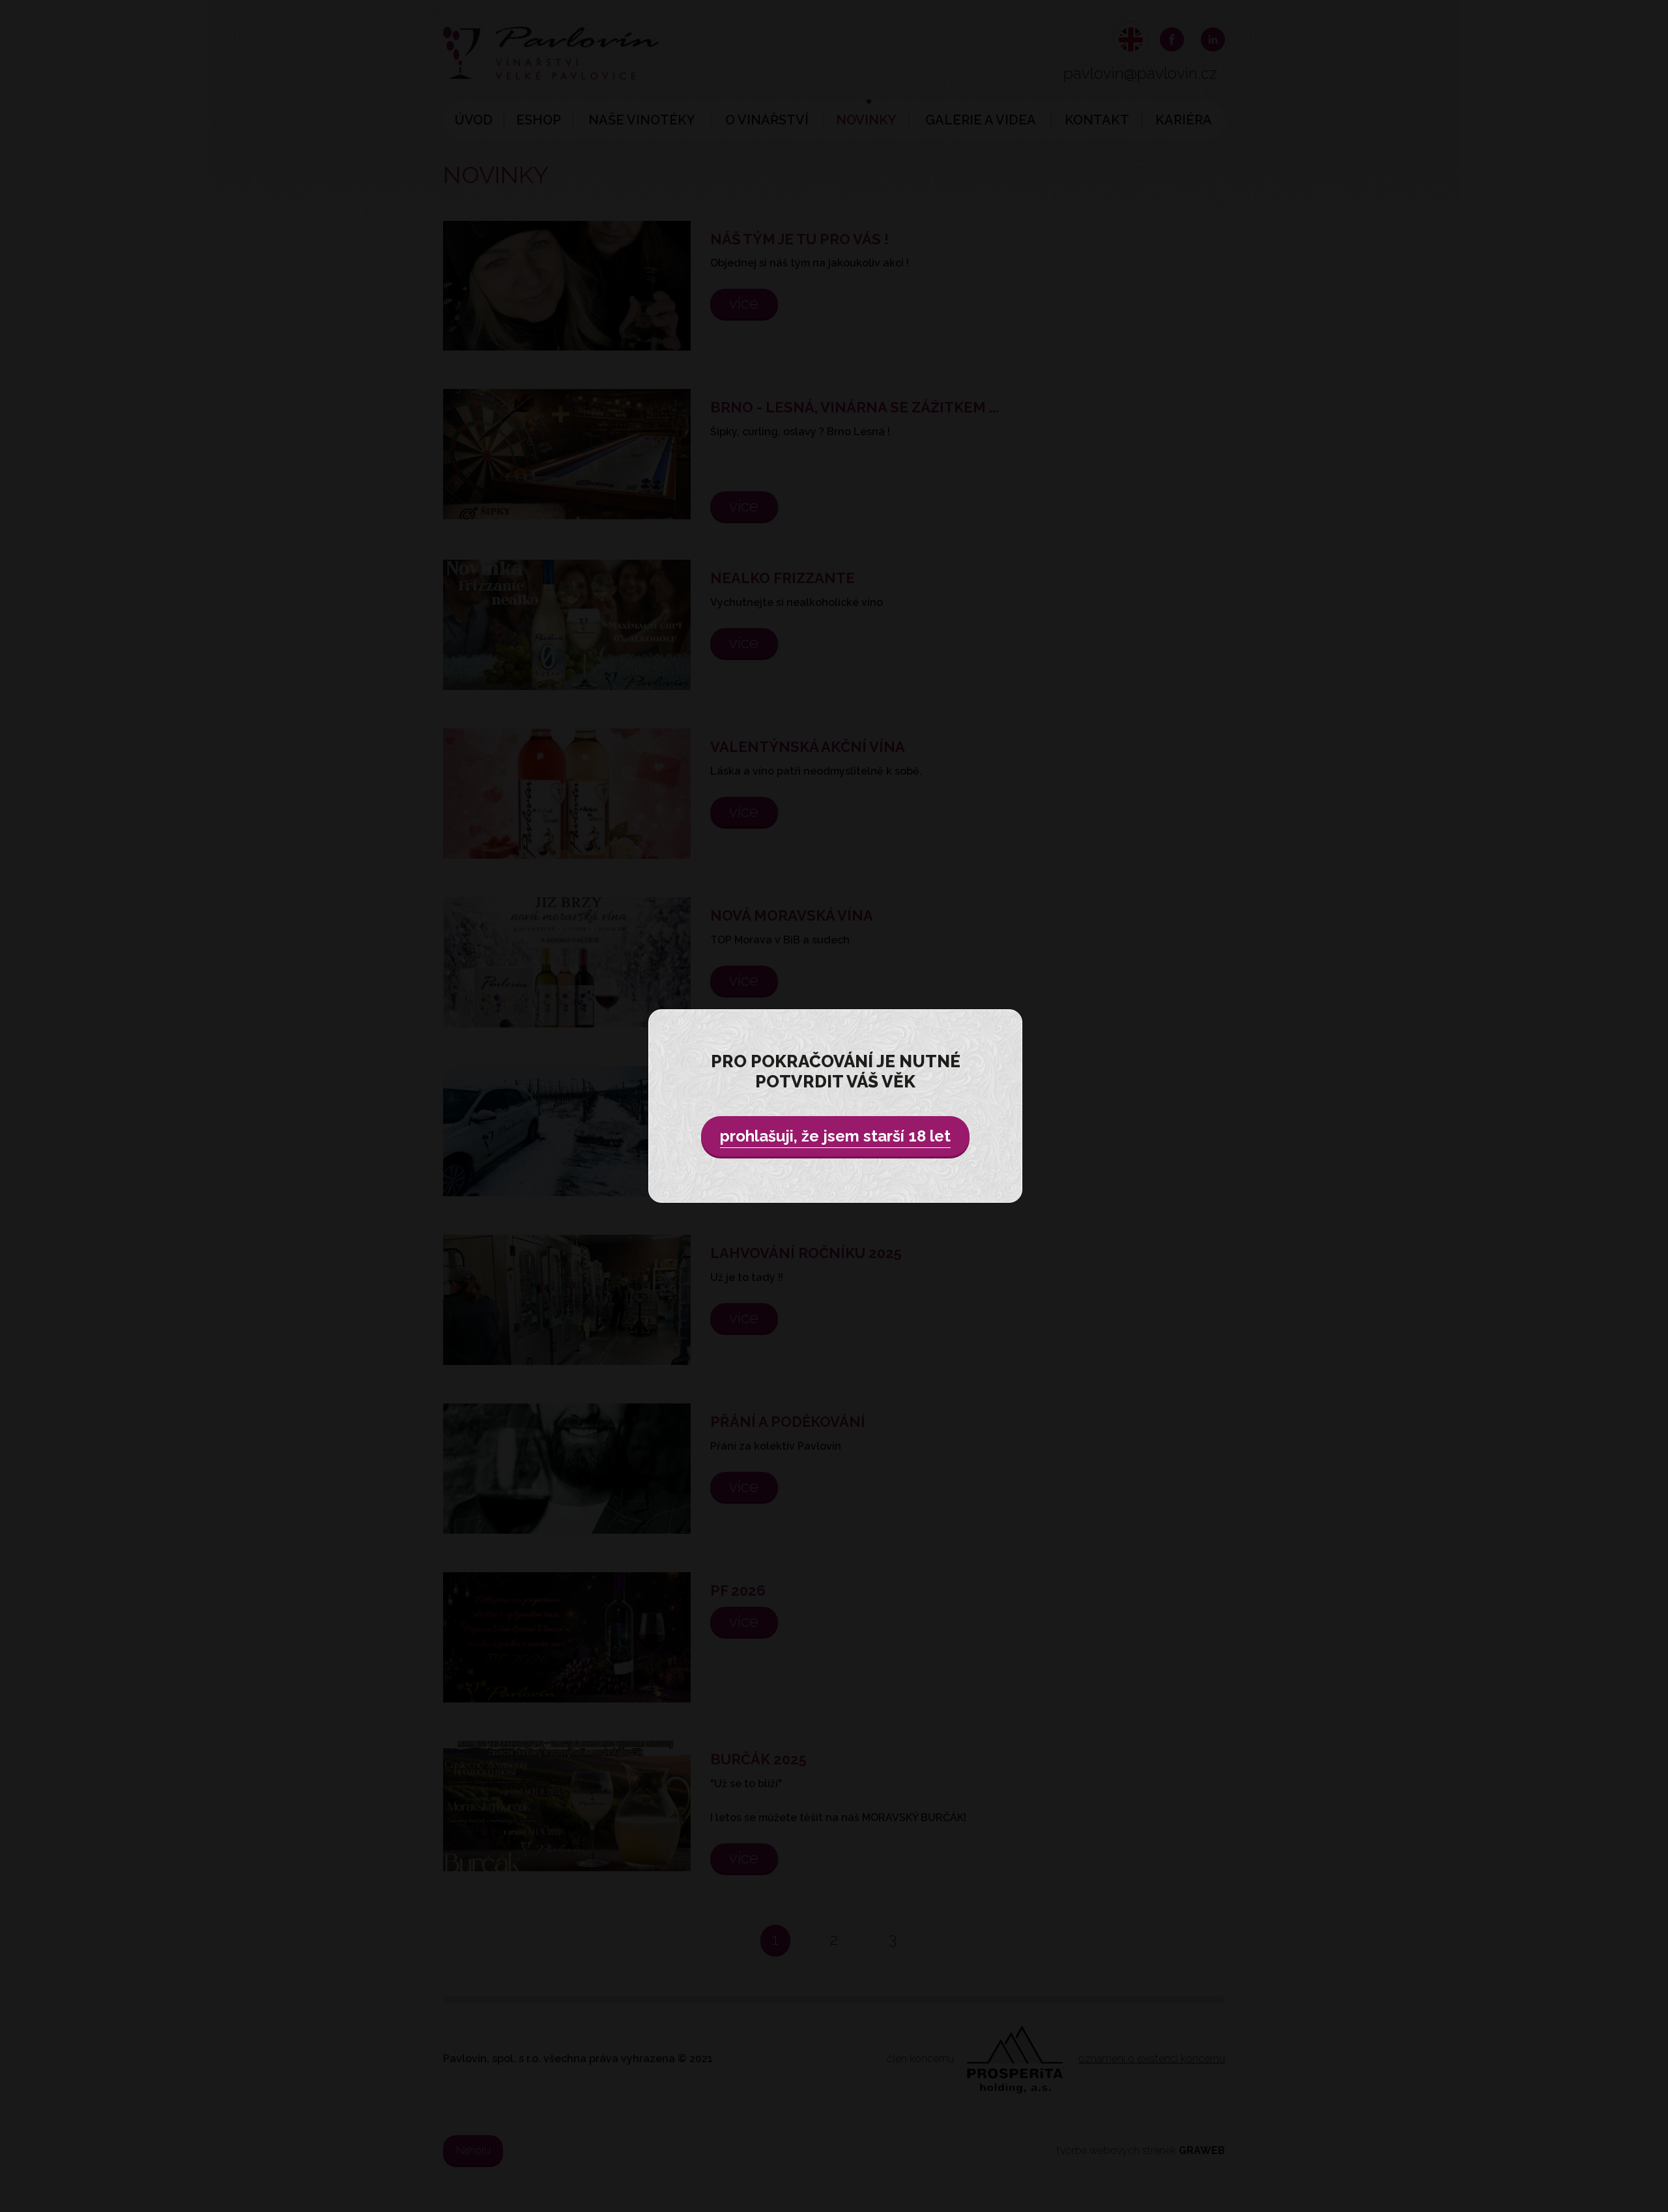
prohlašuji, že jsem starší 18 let (835, 1136)
